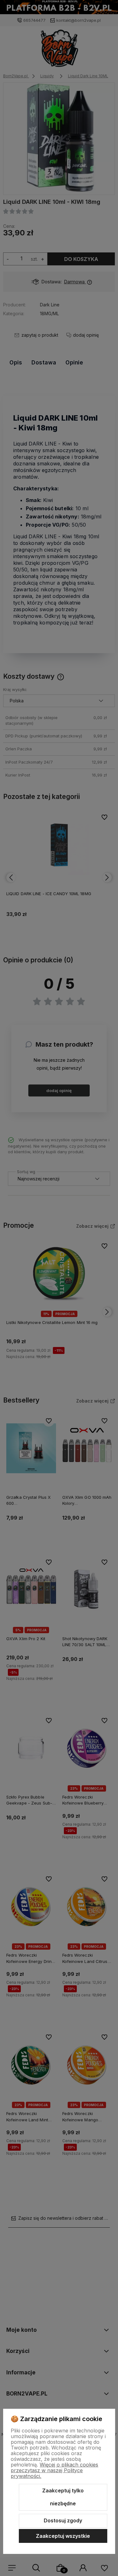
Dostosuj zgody (63, 2520)
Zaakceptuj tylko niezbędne (63, 2497)
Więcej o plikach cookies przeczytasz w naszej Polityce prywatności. (54, 2470)
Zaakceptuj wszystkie (63, 2536)
